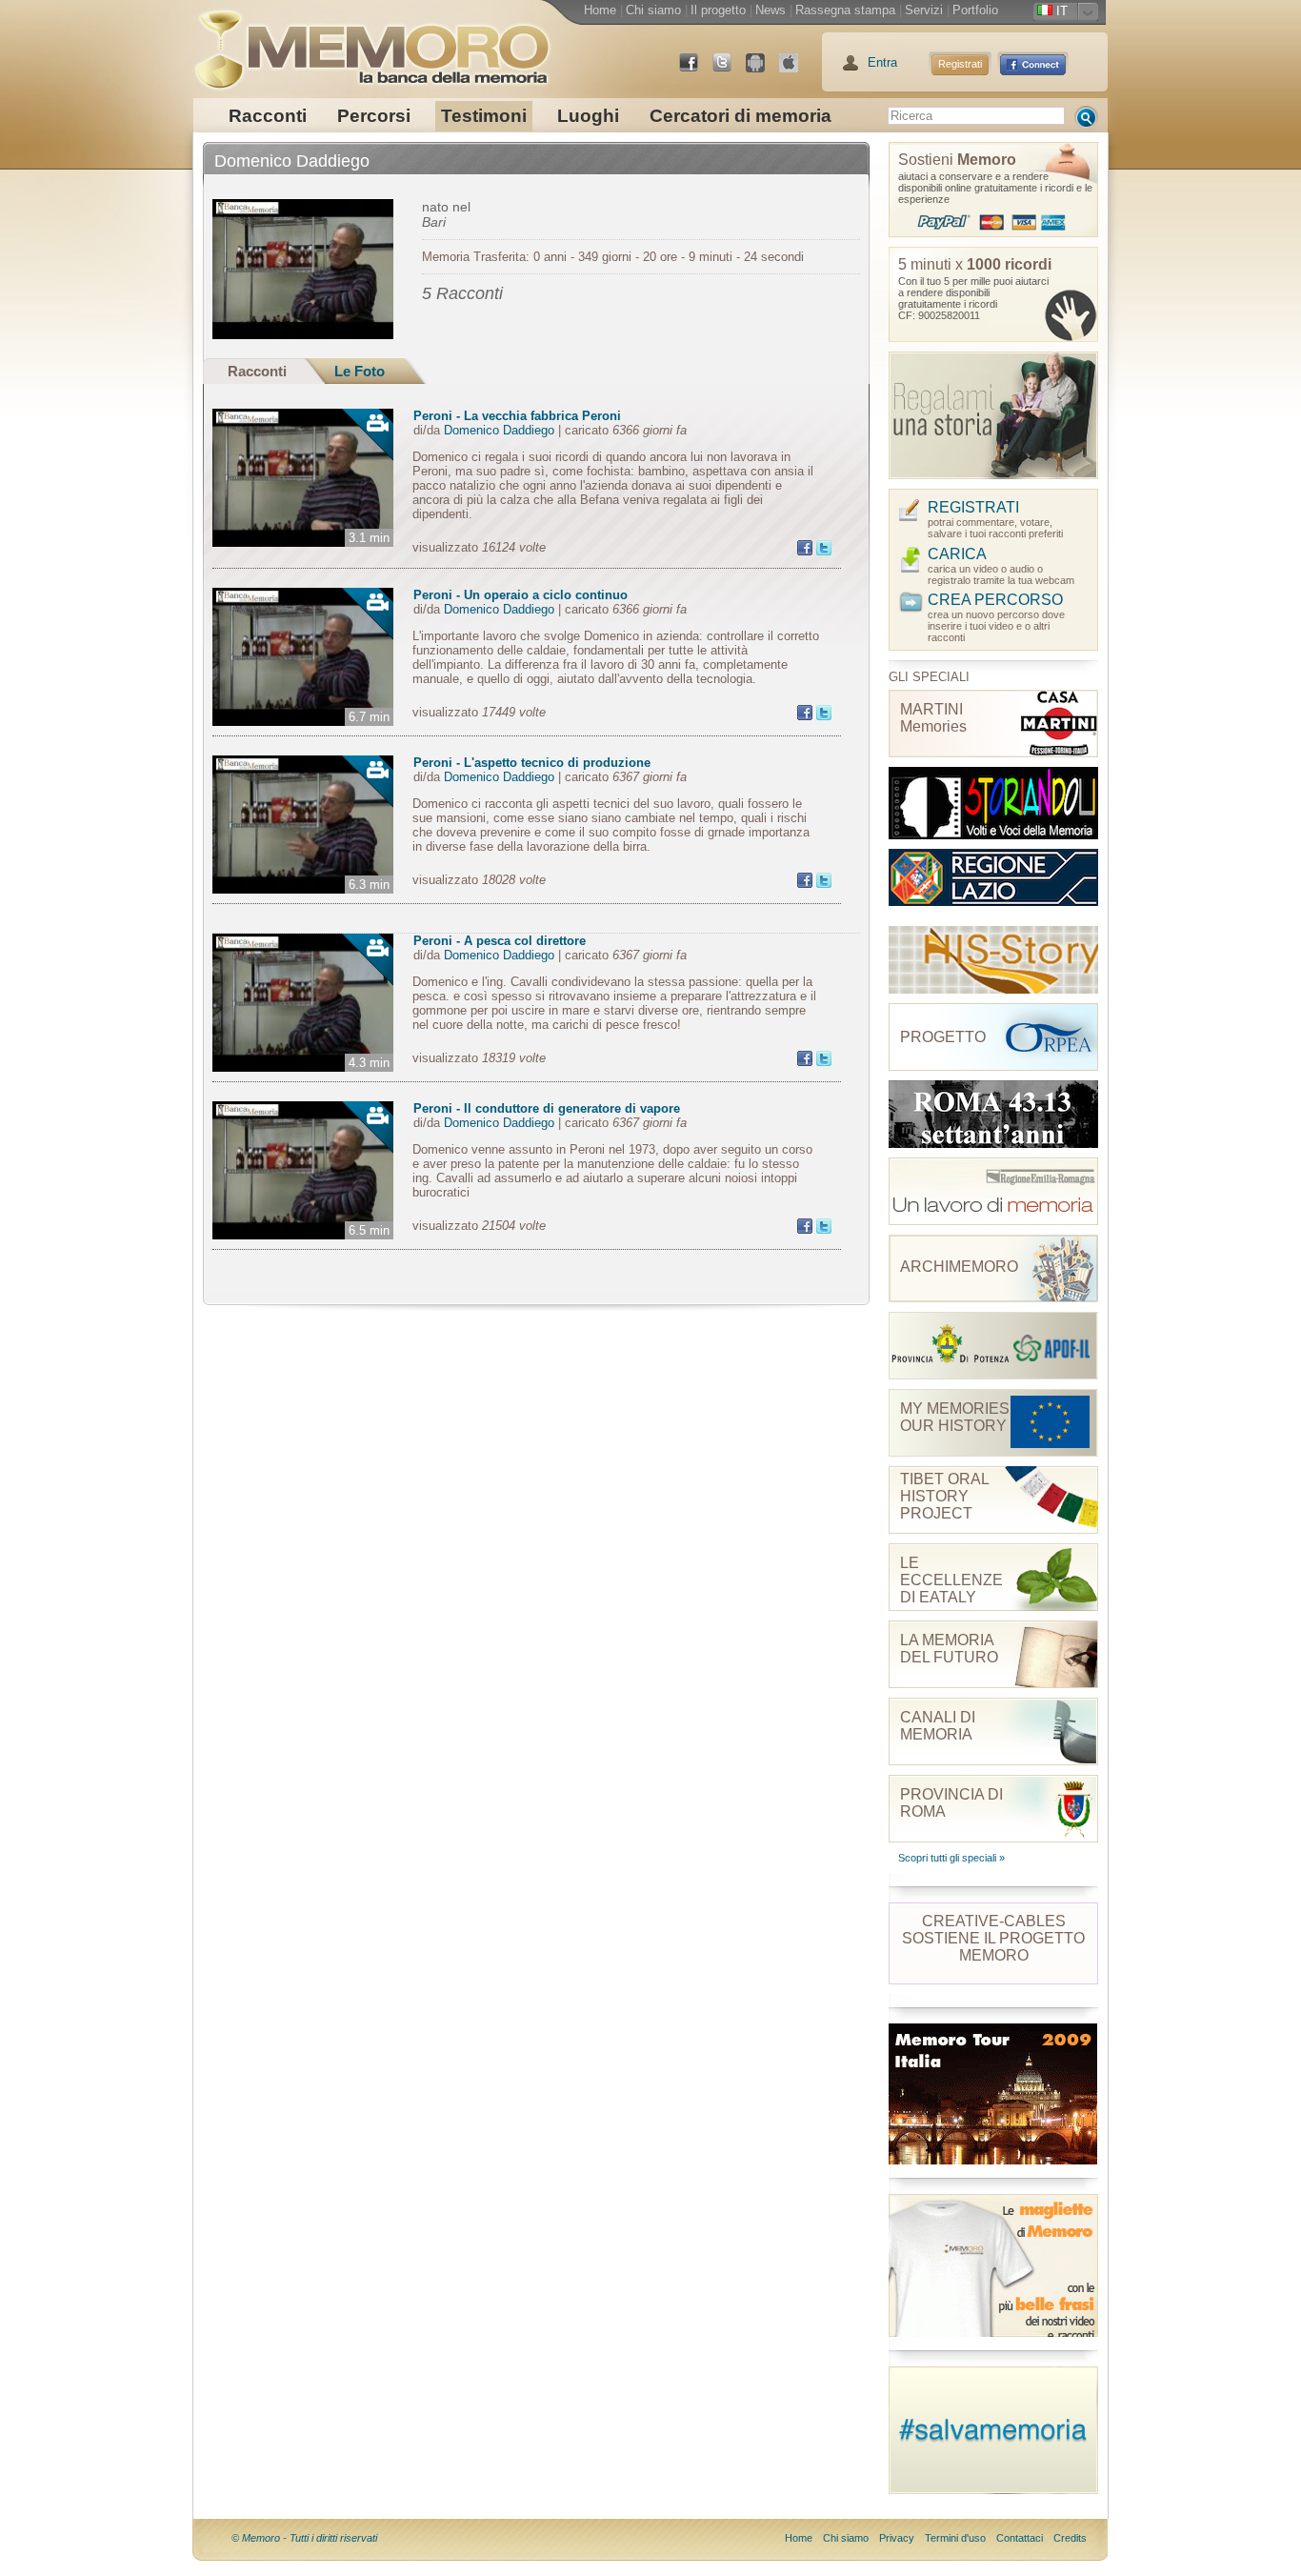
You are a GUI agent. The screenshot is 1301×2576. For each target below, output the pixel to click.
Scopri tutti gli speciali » (951, 1858)
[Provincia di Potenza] (993, 1346)
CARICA (957, 554)
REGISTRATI (973, 507)
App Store (796, 70)
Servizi (924, 10)
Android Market (763, 70)
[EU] (993, 1191)
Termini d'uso (955, 2538)
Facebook (696, 70)
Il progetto (718, 10)
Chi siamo (653, 10)
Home (600, 10)
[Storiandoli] (993, 803)
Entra (882, 62)
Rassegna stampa (845, 10)
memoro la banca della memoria (371, 43)
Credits (1070, 2538)
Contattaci (1020, 2538)
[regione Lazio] (993, 883)
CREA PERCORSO (995, 600)
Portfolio (975, 10)
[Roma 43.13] (993, 1114)
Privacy (897, 2538)
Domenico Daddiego (499, 430)
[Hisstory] (993, 960)
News (771, 10)
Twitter (730, 70)
